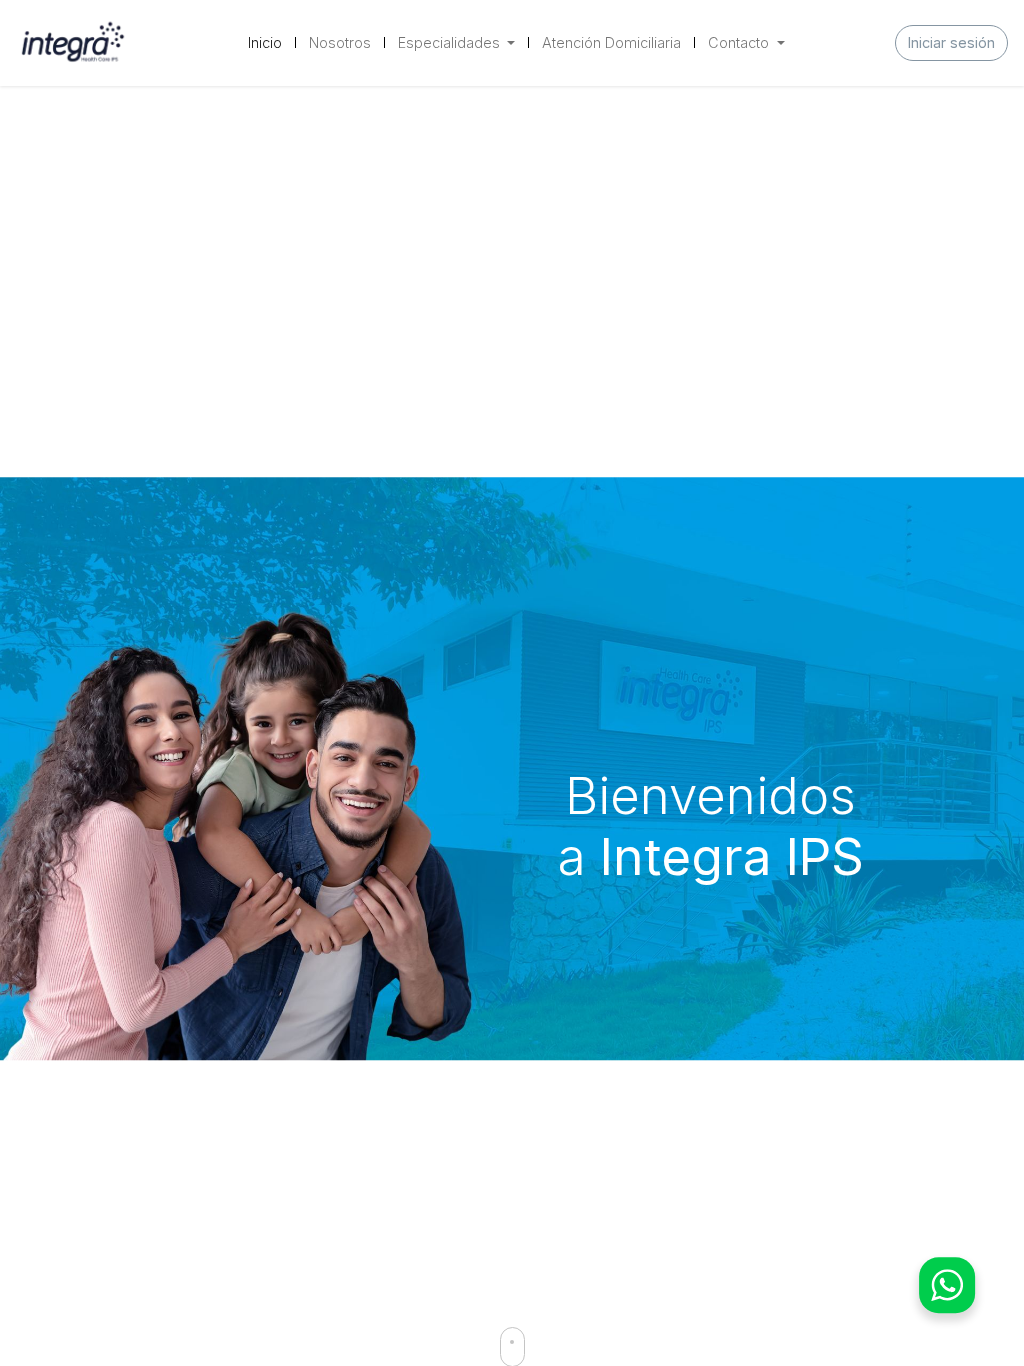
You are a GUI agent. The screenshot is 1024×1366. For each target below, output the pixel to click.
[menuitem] (265, 43)
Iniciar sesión (951, 42)
